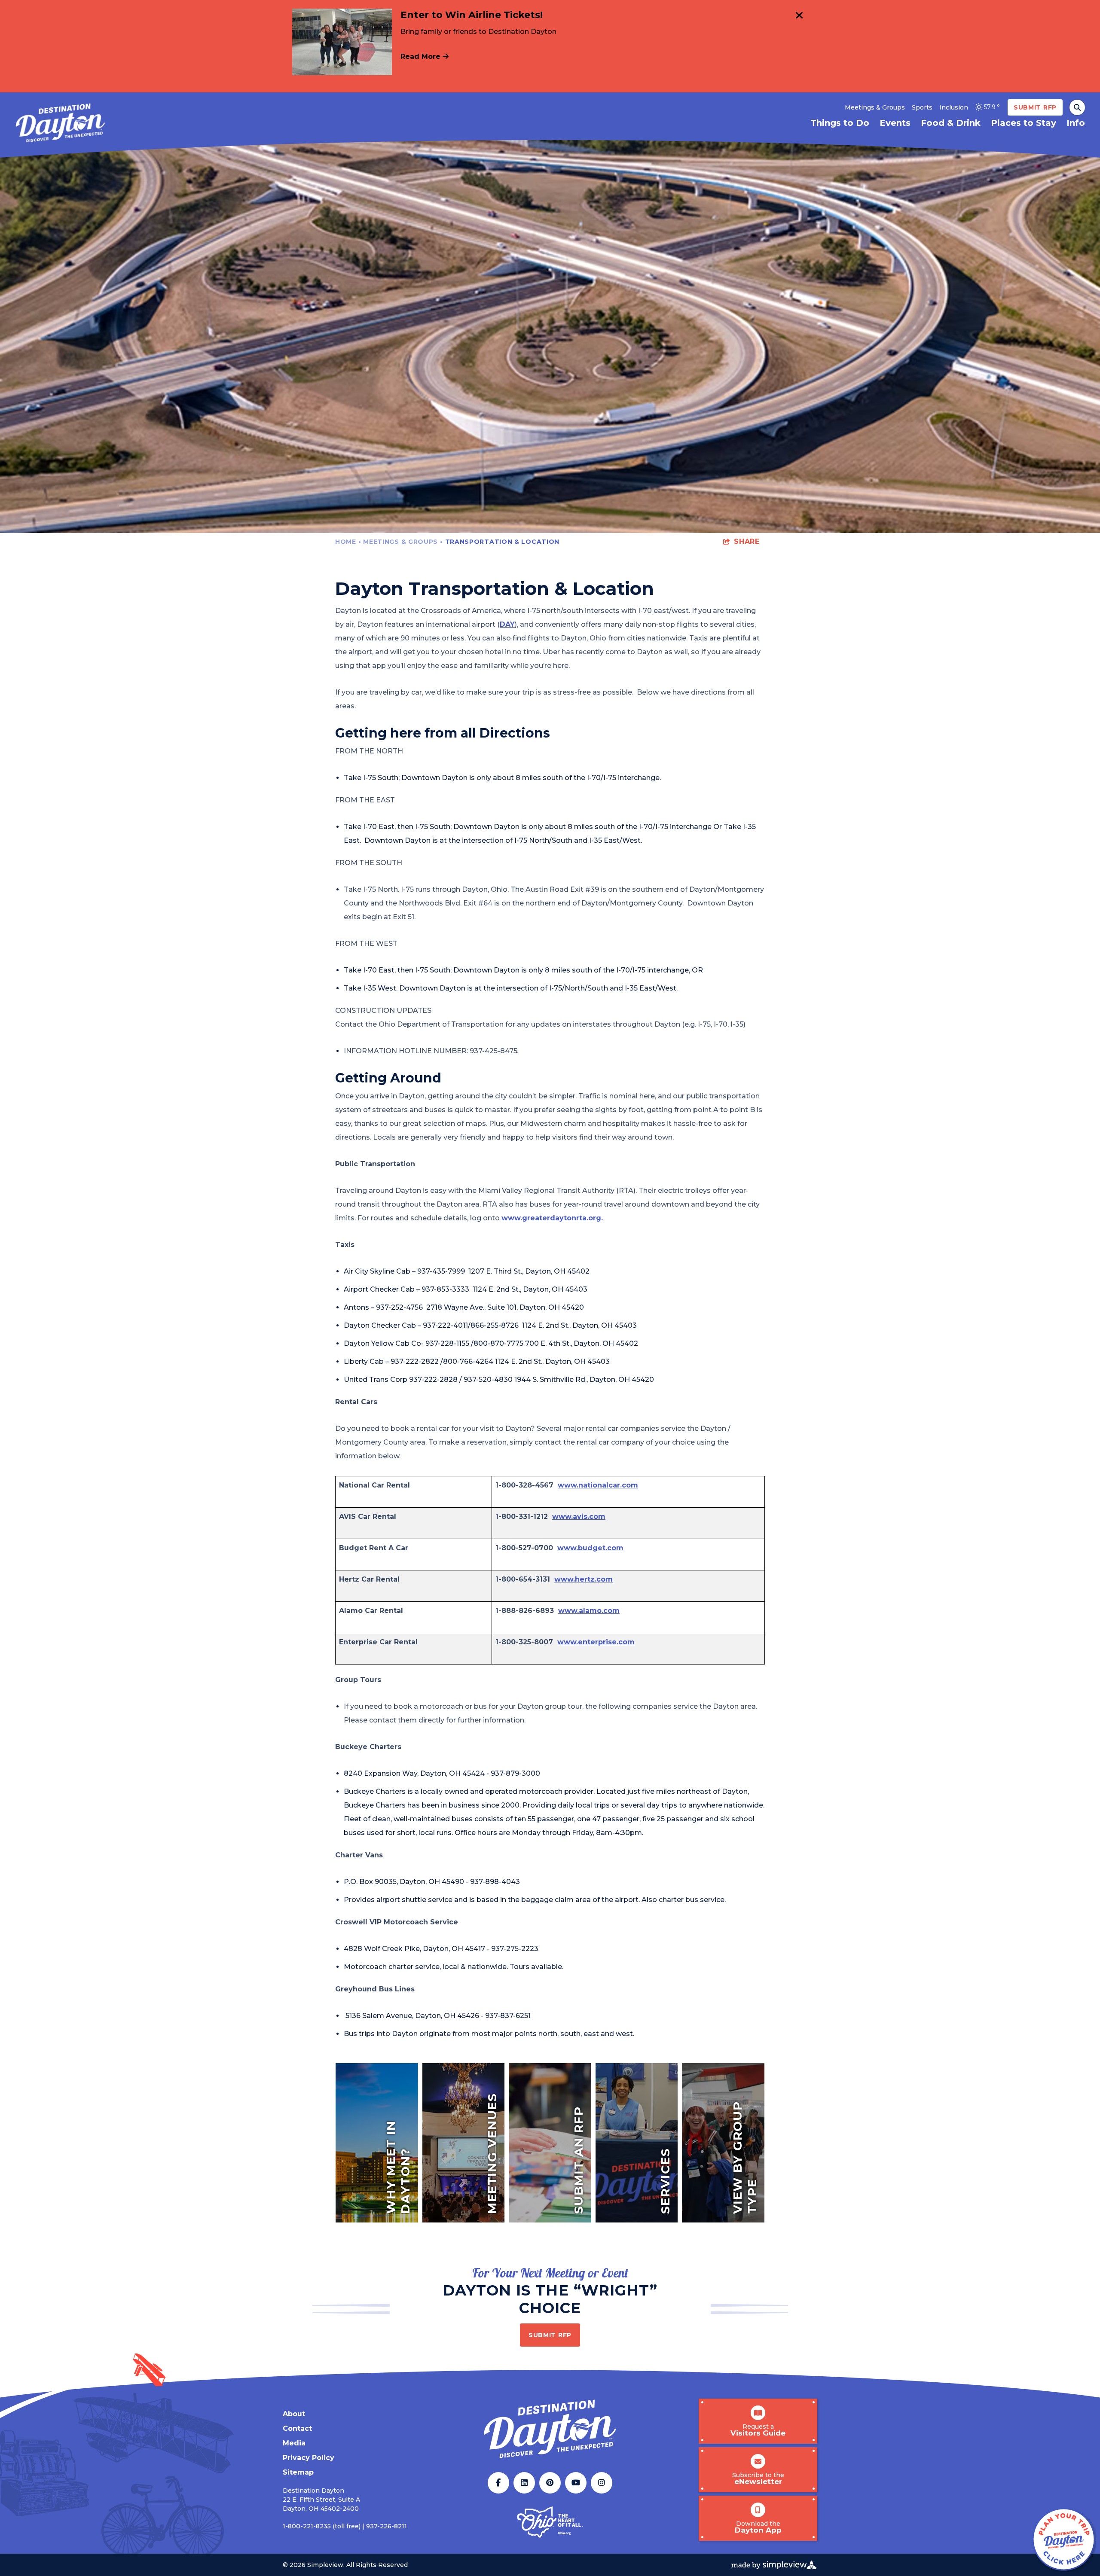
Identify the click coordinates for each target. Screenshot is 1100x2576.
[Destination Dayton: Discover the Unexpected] (60, 123)
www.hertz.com (584, 1579)
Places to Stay (1024, 123)
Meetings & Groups (875, 107)
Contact (297, 2428)
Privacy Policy (309, 2458)
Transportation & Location (503, 542)
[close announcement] (799, 16)
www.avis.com (579, 1517)
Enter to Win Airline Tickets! (472, 15)
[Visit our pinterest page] (550, 2483)
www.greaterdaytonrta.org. (552, 1218)
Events (895, 123)
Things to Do (840, 123)
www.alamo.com (589, 1611)
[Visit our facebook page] (498, 2483)
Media (294, 2443)
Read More (422, 56)
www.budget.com (590, 1548)
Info (1076, 123)
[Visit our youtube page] (576, 2483)
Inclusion (954, 107)
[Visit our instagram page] (602, 2483)
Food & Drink (951, 123)
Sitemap (298, 2472)
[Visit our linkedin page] (524, 2483)
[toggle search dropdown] (1077, 107)
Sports (922, 107)
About (294, 2414)
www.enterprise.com (596, 1642)
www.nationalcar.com (598, 1485)
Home (348, 542)
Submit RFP (1035, 107)
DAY (507, 624)
